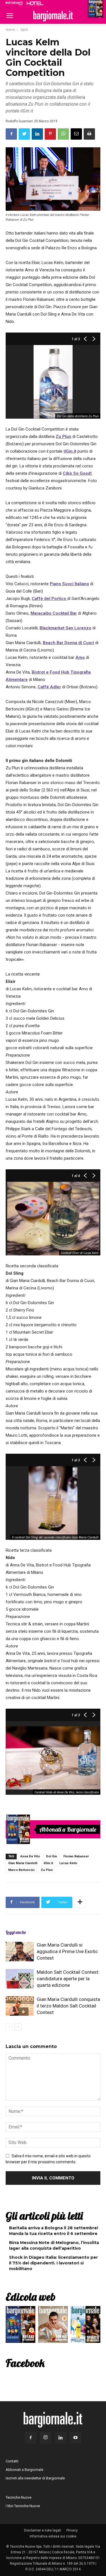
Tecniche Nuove (19, 2497)
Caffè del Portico (49, 599)
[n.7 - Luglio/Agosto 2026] (18, 1829)
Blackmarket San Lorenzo (65, 628)
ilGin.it (70, 451)
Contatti (12, 2461)
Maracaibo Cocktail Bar (54, 613)
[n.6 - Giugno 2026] (53, 2326)
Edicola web (31, 2297)
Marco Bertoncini (21, 1870)
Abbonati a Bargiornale (68, 1829)
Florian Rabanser (76, 1856)
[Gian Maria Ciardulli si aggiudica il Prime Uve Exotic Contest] (20, 1952)
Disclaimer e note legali (43, 2530)
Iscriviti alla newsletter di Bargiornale (35, 2478)
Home (10, 30)
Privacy (72, 2530)
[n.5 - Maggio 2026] (86, 2326)
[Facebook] (31, 2438)
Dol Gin (52, 1856)
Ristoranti (14, 3)
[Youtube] (75, 2438)
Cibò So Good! (77, 473)
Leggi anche (16, 1932)
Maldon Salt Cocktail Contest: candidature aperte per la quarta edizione (68, 1979)
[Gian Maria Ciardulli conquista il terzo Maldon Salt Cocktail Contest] (20, 2006)
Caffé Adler (49, 687)
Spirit (24, 30)
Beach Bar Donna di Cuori (68, 643)
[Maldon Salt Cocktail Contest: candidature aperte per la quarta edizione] (20, 1979)
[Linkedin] (60, 2438)
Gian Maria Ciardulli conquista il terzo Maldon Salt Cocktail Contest (68, 2006)
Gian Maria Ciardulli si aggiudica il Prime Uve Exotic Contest (67, 1951)
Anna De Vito (30, 1856)
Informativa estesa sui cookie (53, 2536)
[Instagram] (46, 2438)
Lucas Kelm (68, 1863)
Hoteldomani (35, 4)
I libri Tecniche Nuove (23, 2506)
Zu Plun (63, 437)
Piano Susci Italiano (69, 584)
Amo (80, 657)
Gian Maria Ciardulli (23, 1863)
